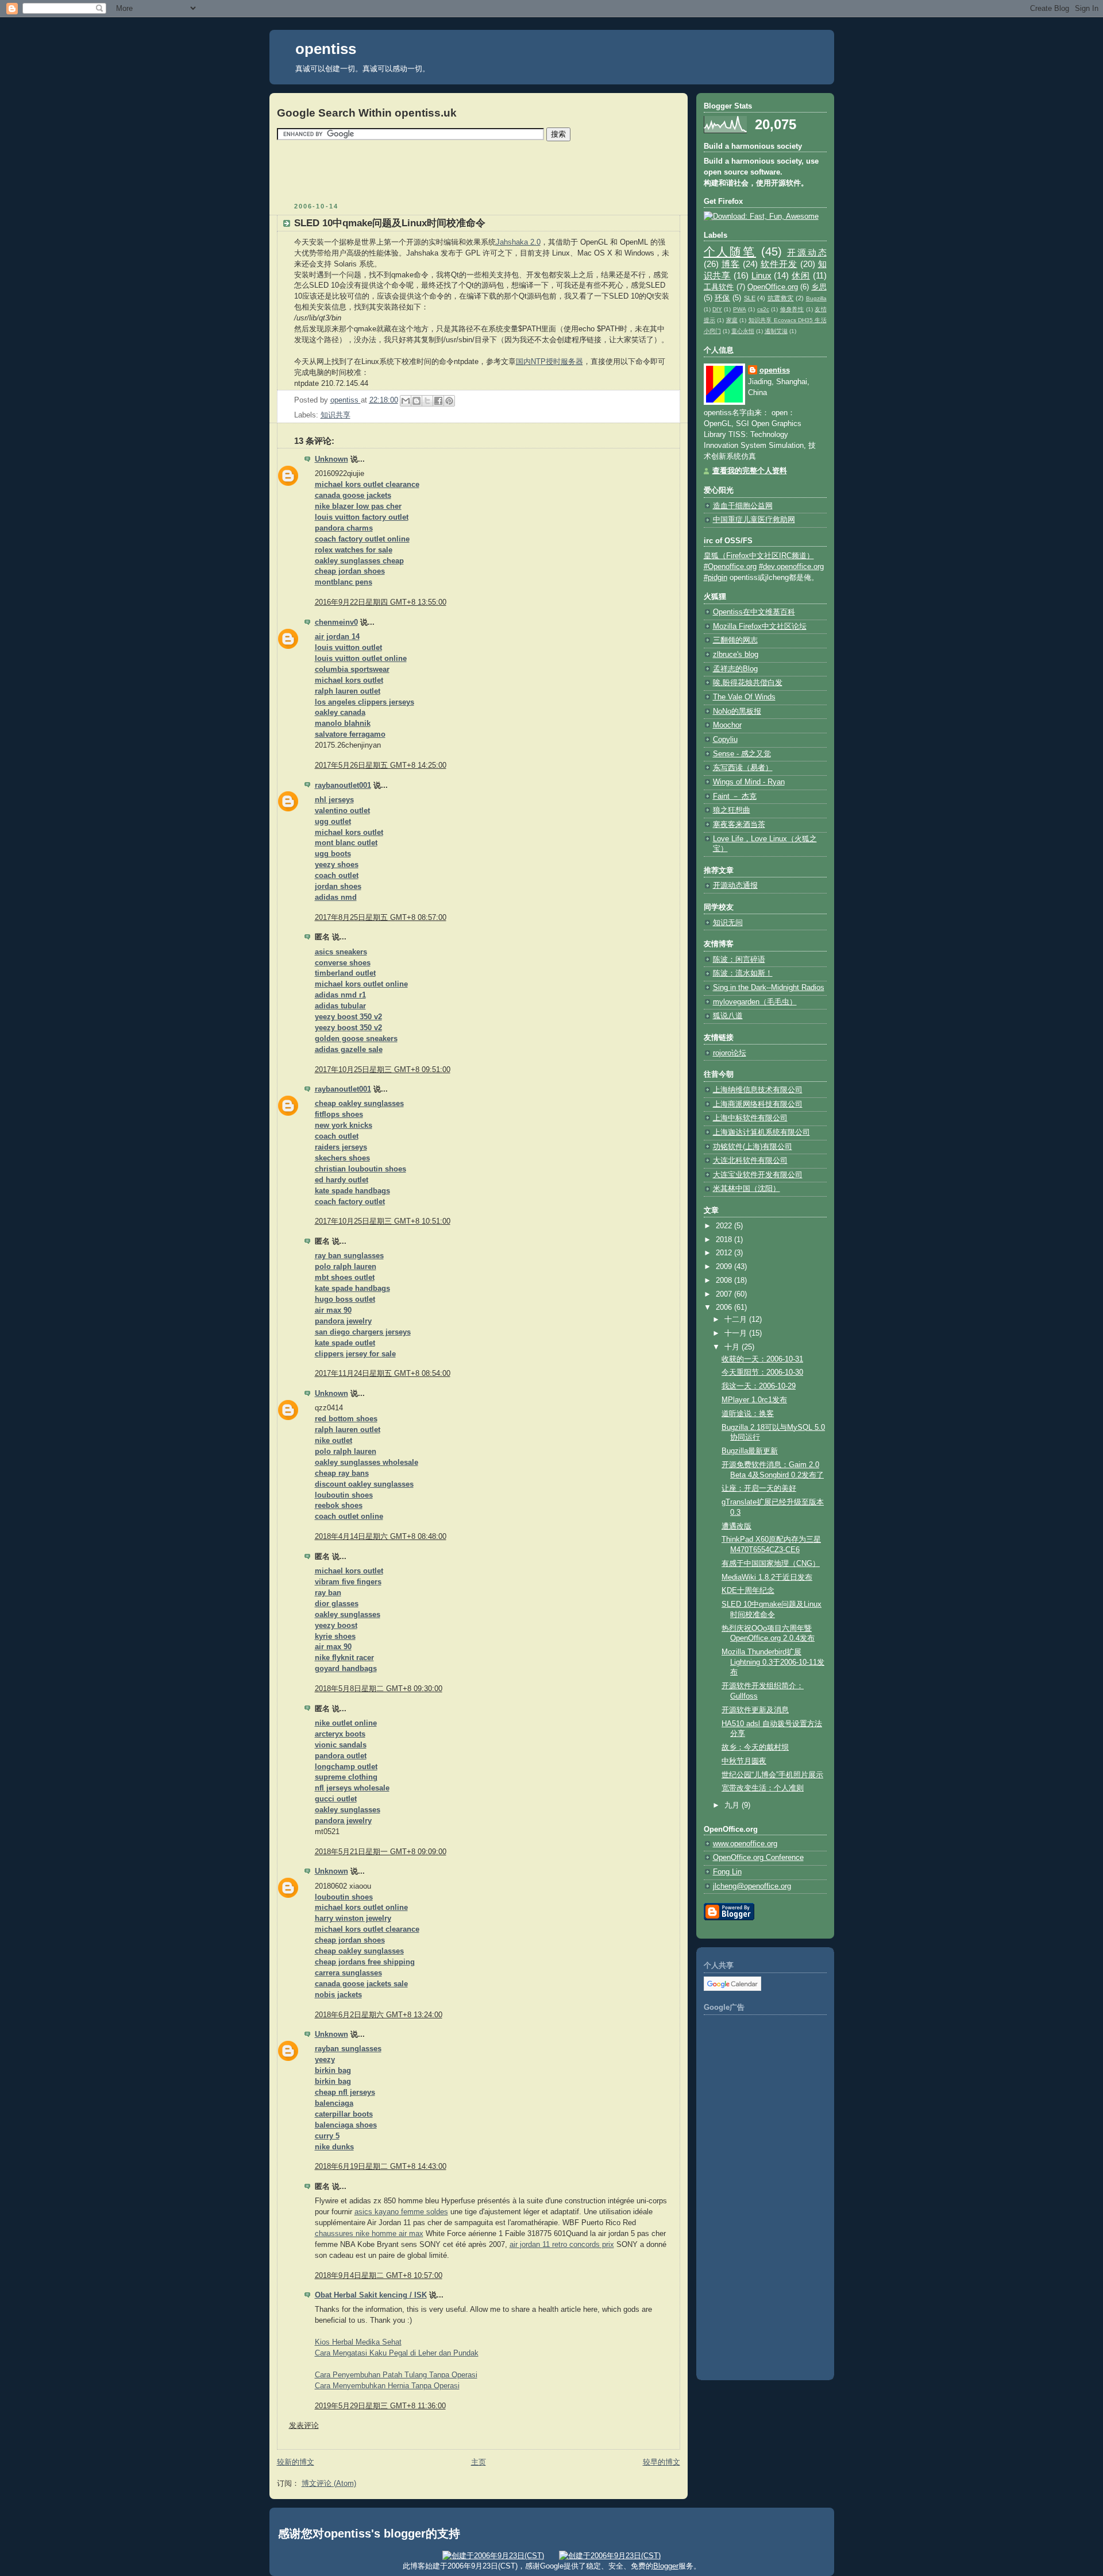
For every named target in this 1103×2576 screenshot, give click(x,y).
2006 (725, 1308)
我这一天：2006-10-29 (759, 1386)
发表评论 (304, 2426)
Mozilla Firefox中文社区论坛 (760, 626)
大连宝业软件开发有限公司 (758, 1175)
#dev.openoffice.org (791, 567)
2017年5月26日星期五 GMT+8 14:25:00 (381, 765)
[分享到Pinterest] (449, 401)
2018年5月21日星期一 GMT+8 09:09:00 (381, 1852)
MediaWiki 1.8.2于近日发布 (767, 1577)
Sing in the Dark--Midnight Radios (769, 988)
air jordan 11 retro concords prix (562, 2245)
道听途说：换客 (748, 1414)
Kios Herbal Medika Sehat (358, 2342)
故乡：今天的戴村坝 (755, 1747)
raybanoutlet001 (343, 786)
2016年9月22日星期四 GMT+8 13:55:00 (381, 602)
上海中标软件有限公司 (750, 1118)
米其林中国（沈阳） (747, 1189)
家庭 (732, 320)
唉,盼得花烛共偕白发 (748, 683)
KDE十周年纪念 (748, 1591)
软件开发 (779, 264)
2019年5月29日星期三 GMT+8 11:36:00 (380, 2406)
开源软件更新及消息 (755, 1710)
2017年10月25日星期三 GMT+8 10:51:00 (383, 1221)
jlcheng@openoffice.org (752, 1886)
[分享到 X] (427, 401)
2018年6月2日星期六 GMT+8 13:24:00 (379, 2015)
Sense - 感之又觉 (742, 754)
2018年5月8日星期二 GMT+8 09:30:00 (379, 1689)
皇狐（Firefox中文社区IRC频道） (759, 556)
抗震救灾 (781, 298)
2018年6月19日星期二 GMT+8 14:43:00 (381, 2167)
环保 (722, 298)
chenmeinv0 (336, 622)
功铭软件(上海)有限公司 (753, 1147)
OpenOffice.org (773, 287)
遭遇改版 (736, 1526)
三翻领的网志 (735, 640)
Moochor (727, 725)
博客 (731, 264)
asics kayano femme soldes (401, 2212)
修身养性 (792, 309)
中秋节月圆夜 (744, 1761)
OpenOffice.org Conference (758, 1858)
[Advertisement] (479, 171)
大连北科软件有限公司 (750, 1161)
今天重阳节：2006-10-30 (762, 1372)
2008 (725, 1281)
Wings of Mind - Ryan (749, 782)
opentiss (326, 49)
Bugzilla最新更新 (750, 1451)
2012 (725, 1253)
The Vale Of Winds (744, 697)
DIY (717, 309)
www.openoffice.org (745, 1844)
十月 (733, 1347)
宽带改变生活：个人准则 (763, 1788)
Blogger (666, 2566)
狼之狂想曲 (732, 810)
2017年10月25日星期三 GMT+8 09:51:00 (383, 1070)
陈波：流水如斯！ (743, 973)
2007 (725, 1294)
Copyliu (725, 740)
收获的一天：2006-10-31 (762, 1359)
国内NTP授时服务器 (549, 362)
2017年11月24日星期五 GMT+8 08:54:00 (383, 1374)
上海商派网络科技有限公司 (758, 1104)
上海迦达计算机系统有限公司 (761, 1132)
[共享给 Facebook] (438, 401)
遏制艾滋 (776, 331)
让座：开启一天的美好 (759, 1488)
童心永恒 (743, 331)
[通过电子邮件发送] (406, 401)
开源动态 (807, 252)
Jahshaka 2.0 (518, 242)
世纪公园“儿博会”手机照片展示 (772, 1775)
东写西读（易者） (743, 768)
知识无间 (728, 923)
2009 (725, 1267)
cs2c (763, 309)
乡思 (819, 287)
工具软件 (719, 287)
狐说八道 (728, 1016)
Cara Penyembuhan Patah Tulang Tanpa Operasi (396, 2375)
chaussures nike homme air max (369, 2234)
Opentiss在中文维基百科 (754, 612)
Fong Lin (727, 1872)
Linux (761, 275)
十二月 (737, 1320)
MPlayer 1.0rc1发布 (754, 1400)
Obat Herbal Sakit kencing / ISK (371, 2295)
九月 (733, 1805)
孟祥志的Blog (735, 669)
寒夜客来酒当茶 (739, 825)
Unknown (331, 459)
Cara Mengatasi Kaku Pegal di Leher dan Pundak (397, 2353)
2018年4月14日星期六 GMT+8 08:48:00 (381, 1537)
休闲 (801, 275)
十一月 (737, 1333)
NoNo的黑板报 (737, 711)
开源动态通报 (735, 885)
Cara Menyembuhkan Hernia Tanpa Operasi (387, 2386)
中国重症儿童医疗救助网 (754, 520)
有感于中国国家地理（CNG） (771, 1564)
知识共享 (335, 415)
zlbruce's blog (736, 655)
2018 (725, 1240)
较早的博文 (662, 2462)
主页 (479, 2462)
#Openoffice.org (730, 567)
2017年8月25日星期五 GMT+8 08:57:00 (381, 918)
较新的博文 (296, 2462)
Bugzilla (816, 298)
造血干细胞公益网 (743, 506)
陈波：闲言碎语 (739, 960)
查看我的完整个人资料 (750, 471)
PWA (740, 309)
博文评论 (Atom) (329, 2484)
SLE (750, 298)
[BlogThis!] (416, 401)
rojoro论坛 (730, 1053)
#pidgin (716, 578)
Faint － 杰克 (735, 796)
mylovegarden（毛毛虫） (755, 1002)
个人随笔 (730, 252)
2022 (725, 1226)
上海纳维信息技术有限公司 (758, 1090)
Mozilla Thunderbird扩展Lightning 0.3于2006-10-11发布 (773, 1662)
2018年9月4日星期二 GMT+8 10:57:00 (379, 2276)
